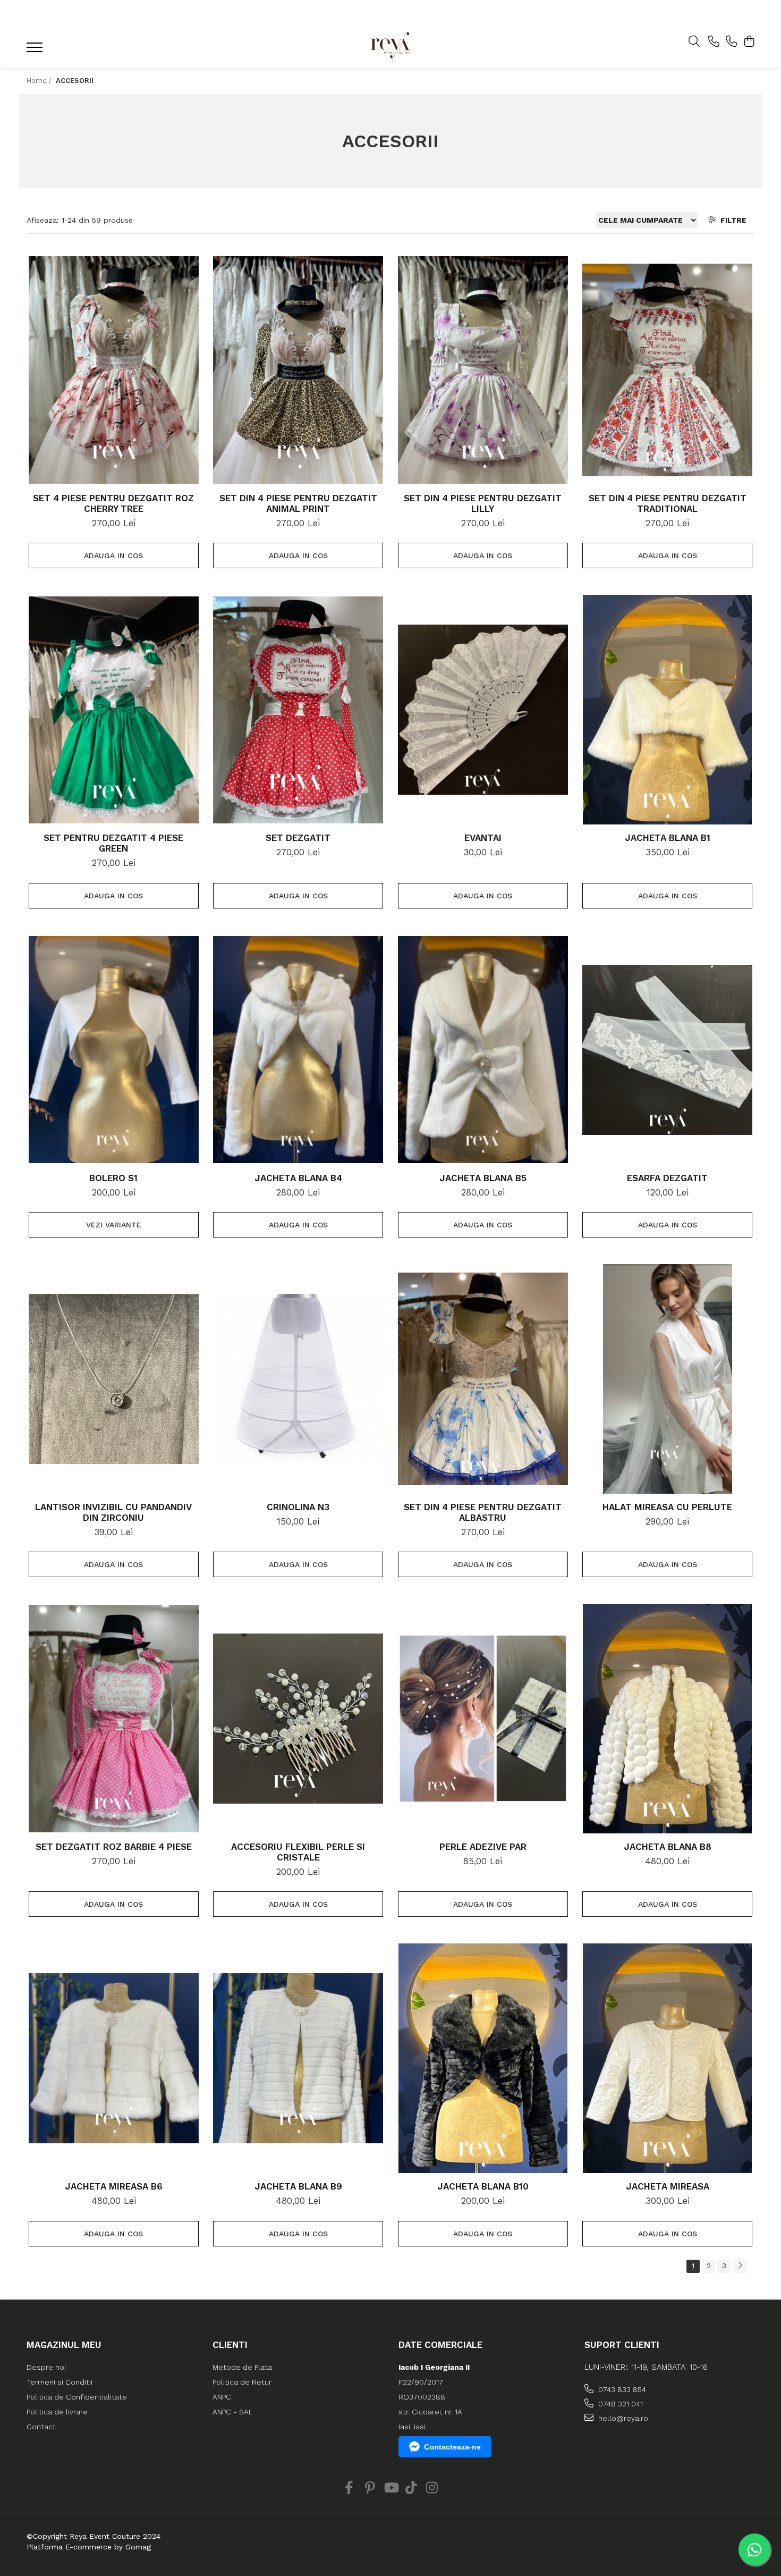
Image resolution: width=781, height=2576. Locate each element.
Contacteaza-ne (452, 2447)
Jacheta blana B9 (298, 2186)
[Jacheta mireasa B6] (114, 2058)
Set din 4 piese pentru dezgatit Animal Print (298, 503)
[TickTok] (411, 2488)
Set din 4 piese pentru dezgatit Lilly (483, 503)
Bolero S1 (113, 1178)
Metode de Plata (242, 2367)
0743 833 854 (621, 2389)
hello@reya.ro (622, 2418)
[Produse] (36, 50)
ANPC (222, 2397)
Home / (40, 81)
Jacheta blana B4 (298, 1178)
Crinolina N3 (298, 1507)
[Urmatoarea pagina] (740, 2266)
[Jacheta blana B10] (483, 2058)
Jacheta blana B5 (483, 1178)
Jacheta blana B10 (483, 2186)
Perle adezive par (483, 1847)
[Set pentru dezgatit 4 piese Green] (114, 710)
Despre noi (46, 2367)
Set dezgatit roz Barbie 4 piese (114, 1847)
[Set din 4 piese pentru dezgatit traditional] (667, 370)
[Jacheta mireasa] (667, 2058)
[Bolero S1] (114, 1050)
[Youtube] (391, 2488)
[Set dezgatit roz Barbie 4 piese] (114, 1719)
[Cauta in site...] (694, 42)
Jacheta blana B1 (668, 838)
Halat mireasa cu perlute (667, 1507)
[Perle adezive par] (483, 1719)
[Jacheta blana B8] (667, 1719)
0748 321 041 (619, 2404)
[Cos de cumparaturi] (749, 42)
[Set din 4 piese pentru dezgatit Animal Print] (298, 370)
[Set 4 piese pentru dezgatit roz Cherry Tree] (114, 370)
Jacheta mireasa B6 (114, 2186)
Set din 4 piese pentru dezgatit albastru (483, 1512)
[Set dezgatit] (298, 710)
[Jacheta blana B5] (483, 1050)
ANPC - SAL (233, 2412)
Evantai (483, 838)
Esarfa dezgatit (667, 1178)
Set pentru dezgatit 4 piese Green (113, 843)
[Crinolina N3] (298, 1379)
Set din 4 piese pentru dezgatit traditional (668, 503)
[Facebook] (349, 2488)
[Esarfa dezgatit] (667, 1050)
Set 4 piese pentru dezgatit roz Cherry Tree (113, 503)
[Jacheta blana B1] (667, 710)
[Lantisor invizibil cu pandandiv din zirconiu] (114, 1379)
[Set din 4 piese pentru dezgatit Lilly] (483, 370)
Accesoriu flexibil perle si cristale (298, 1852)
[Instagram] (432, 2488)
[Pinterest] (370, 2488)
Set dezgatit (298, 838)
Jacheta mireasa (668, 2186)
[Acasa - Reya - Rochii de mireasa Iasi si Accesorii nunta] (390, 45)
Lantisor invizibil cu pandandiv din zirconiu (113, 1512)
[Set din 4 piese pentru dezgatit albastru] (483, 1379)
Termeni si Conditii (60, 2382)
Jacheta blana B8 (668, 1847)
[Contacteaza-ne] (714, 42)
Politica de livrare (57, 2412)
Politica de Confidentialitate (77, 2397)
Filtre (731, 220)
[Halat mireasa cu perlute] (667, 1379)
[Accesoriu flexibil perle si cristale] (298, 1719)
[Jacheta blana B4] (298, 1050)
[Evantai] (483, 710)
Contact (41, 2427)
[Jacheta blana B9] (298, 2058)
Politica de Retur (242, 2382)
